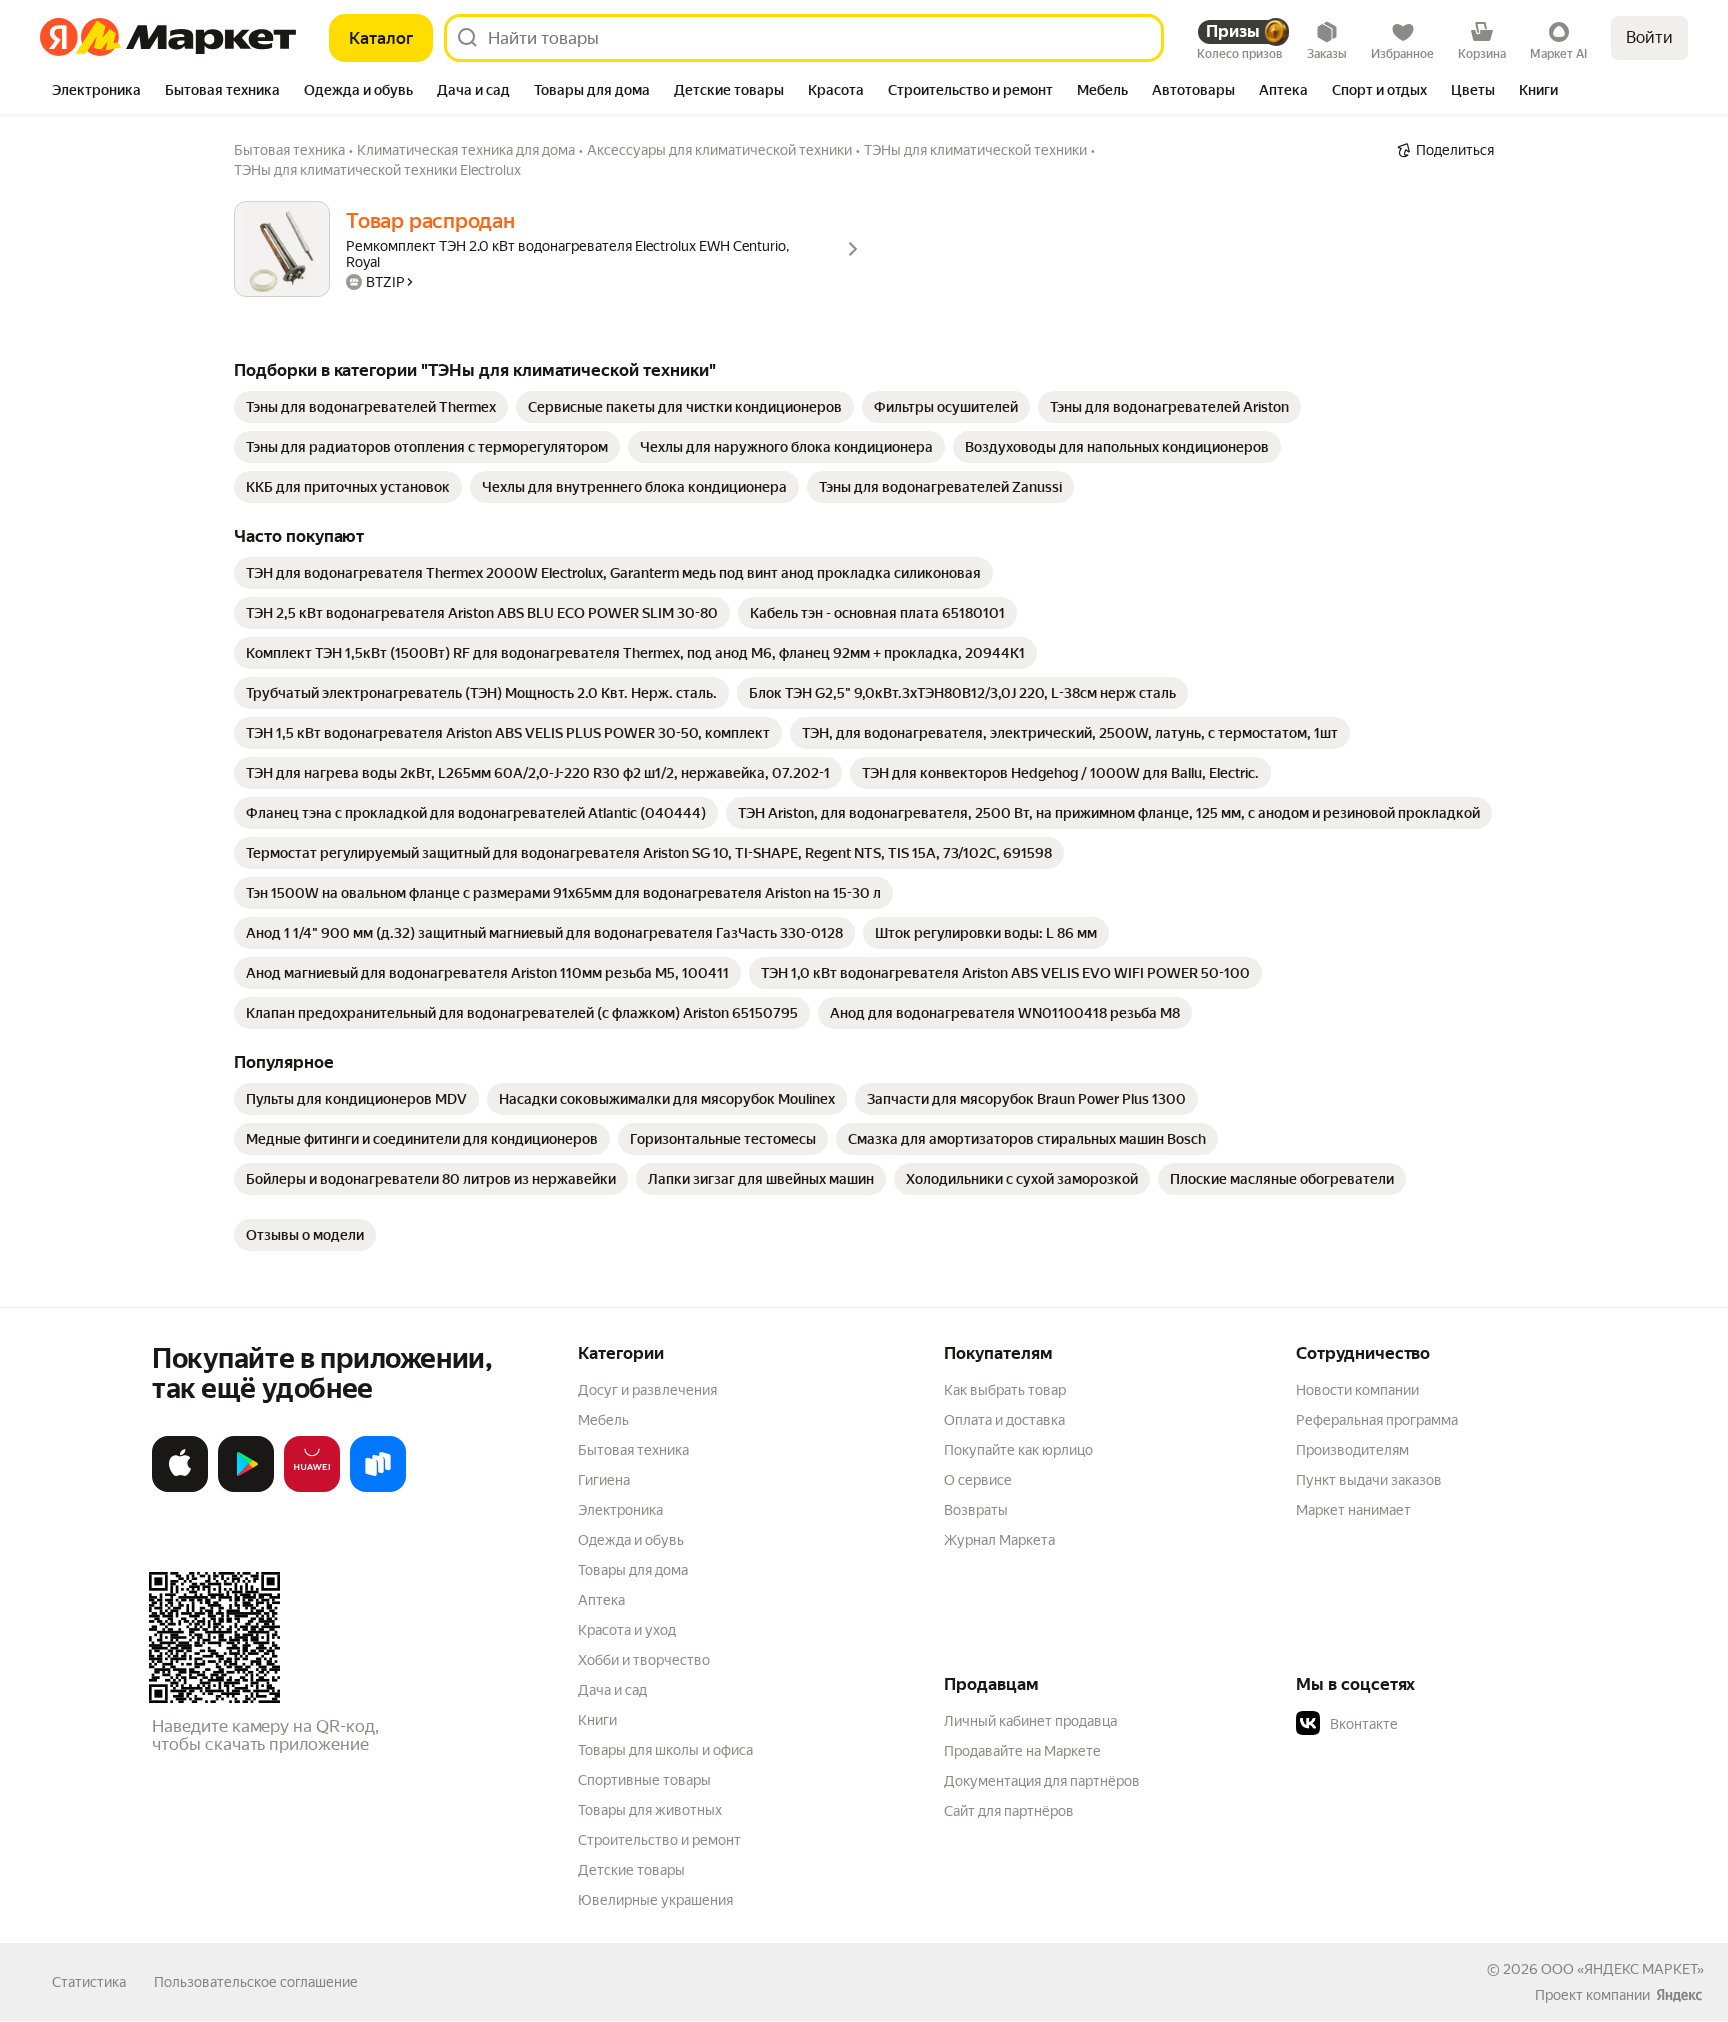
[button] (1436, 1724)
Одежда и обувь (631, 1540)
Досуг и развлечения (647, 1390)
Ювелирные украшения (655, 1900)
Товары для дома (633, 1570)
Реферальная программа (1377, 1420)
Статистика (89, 1982)
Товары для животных (650, 1810)
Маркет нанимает (1353, 1510)
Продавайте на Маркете (1022, 1751)
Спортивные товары (644, 1780)
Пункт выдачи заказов (1369, 1480)
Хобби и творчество (644, 1660)
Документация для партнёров (1042, 1781)
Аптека (601, 1600)
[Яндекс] (1679, 1995)
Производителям (1352, 1450)
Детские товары (631, 1870)
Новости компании (1357, 1390)
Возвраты (976, 1510)
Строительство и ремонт (659, 1840)
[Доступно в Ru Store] (378, 1488)
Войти (1649, 37)
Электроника (620, 1510)
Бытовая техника (633, 1450)
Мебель (603, 1420)
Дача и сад (612, 1690)
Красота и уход (627, 1630)
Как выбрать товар (1005, 1390)
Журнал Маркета (999, 1540)
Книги (597, 1720)
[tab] (96, 92)
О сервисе (978, 1480)
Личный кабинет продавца (1030, 1721)
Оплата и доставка (1004, 1420)
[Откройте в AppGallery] (312, 1488)
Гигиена (604, 1480)
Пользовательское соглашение (256, 1982)
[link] (371, 407)
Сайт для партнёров (1009, 1811)
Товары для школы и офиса (665, 1750)
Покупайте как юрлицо (1018, 1450)
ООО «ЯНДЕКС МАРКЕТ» (1622, 1969)
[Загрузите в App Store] (180, 1488)
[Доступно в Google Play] (246, 1488)
